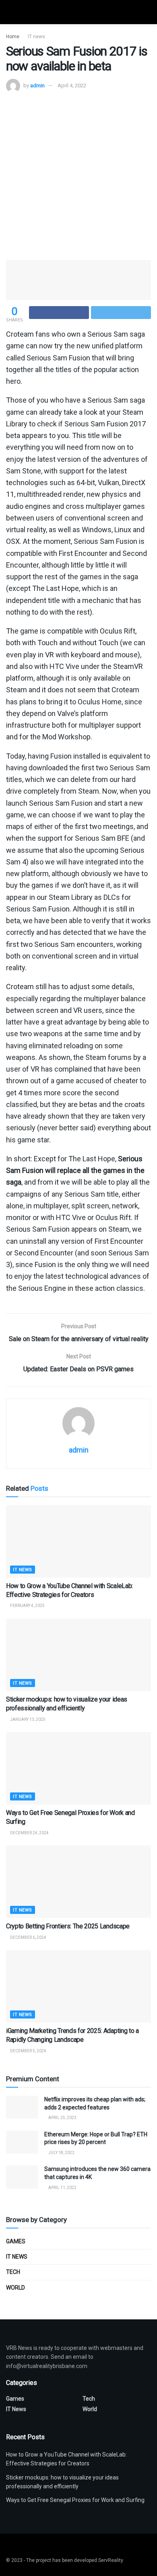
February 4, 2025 (27, 1606)
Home (13, 37)
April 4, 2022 (72, 85)
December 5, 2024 (28, 2051)
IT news (36, 37)
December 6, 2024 (28, 1937)
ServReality (111, 2560)
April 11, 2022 (62, 2188)
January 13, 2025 (27, 1719)
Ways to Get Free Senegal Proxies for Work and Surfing (75, 2500)
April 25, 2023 (62, 2118)
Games (16, 2241)
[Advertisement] (78, 175)
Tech (13, 2272)
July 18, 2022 (61, 2153)
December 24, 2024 (29, 1833)
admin (37, 85)
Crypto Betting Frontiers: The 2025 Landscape (68, 1926)
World (15, 2288)
